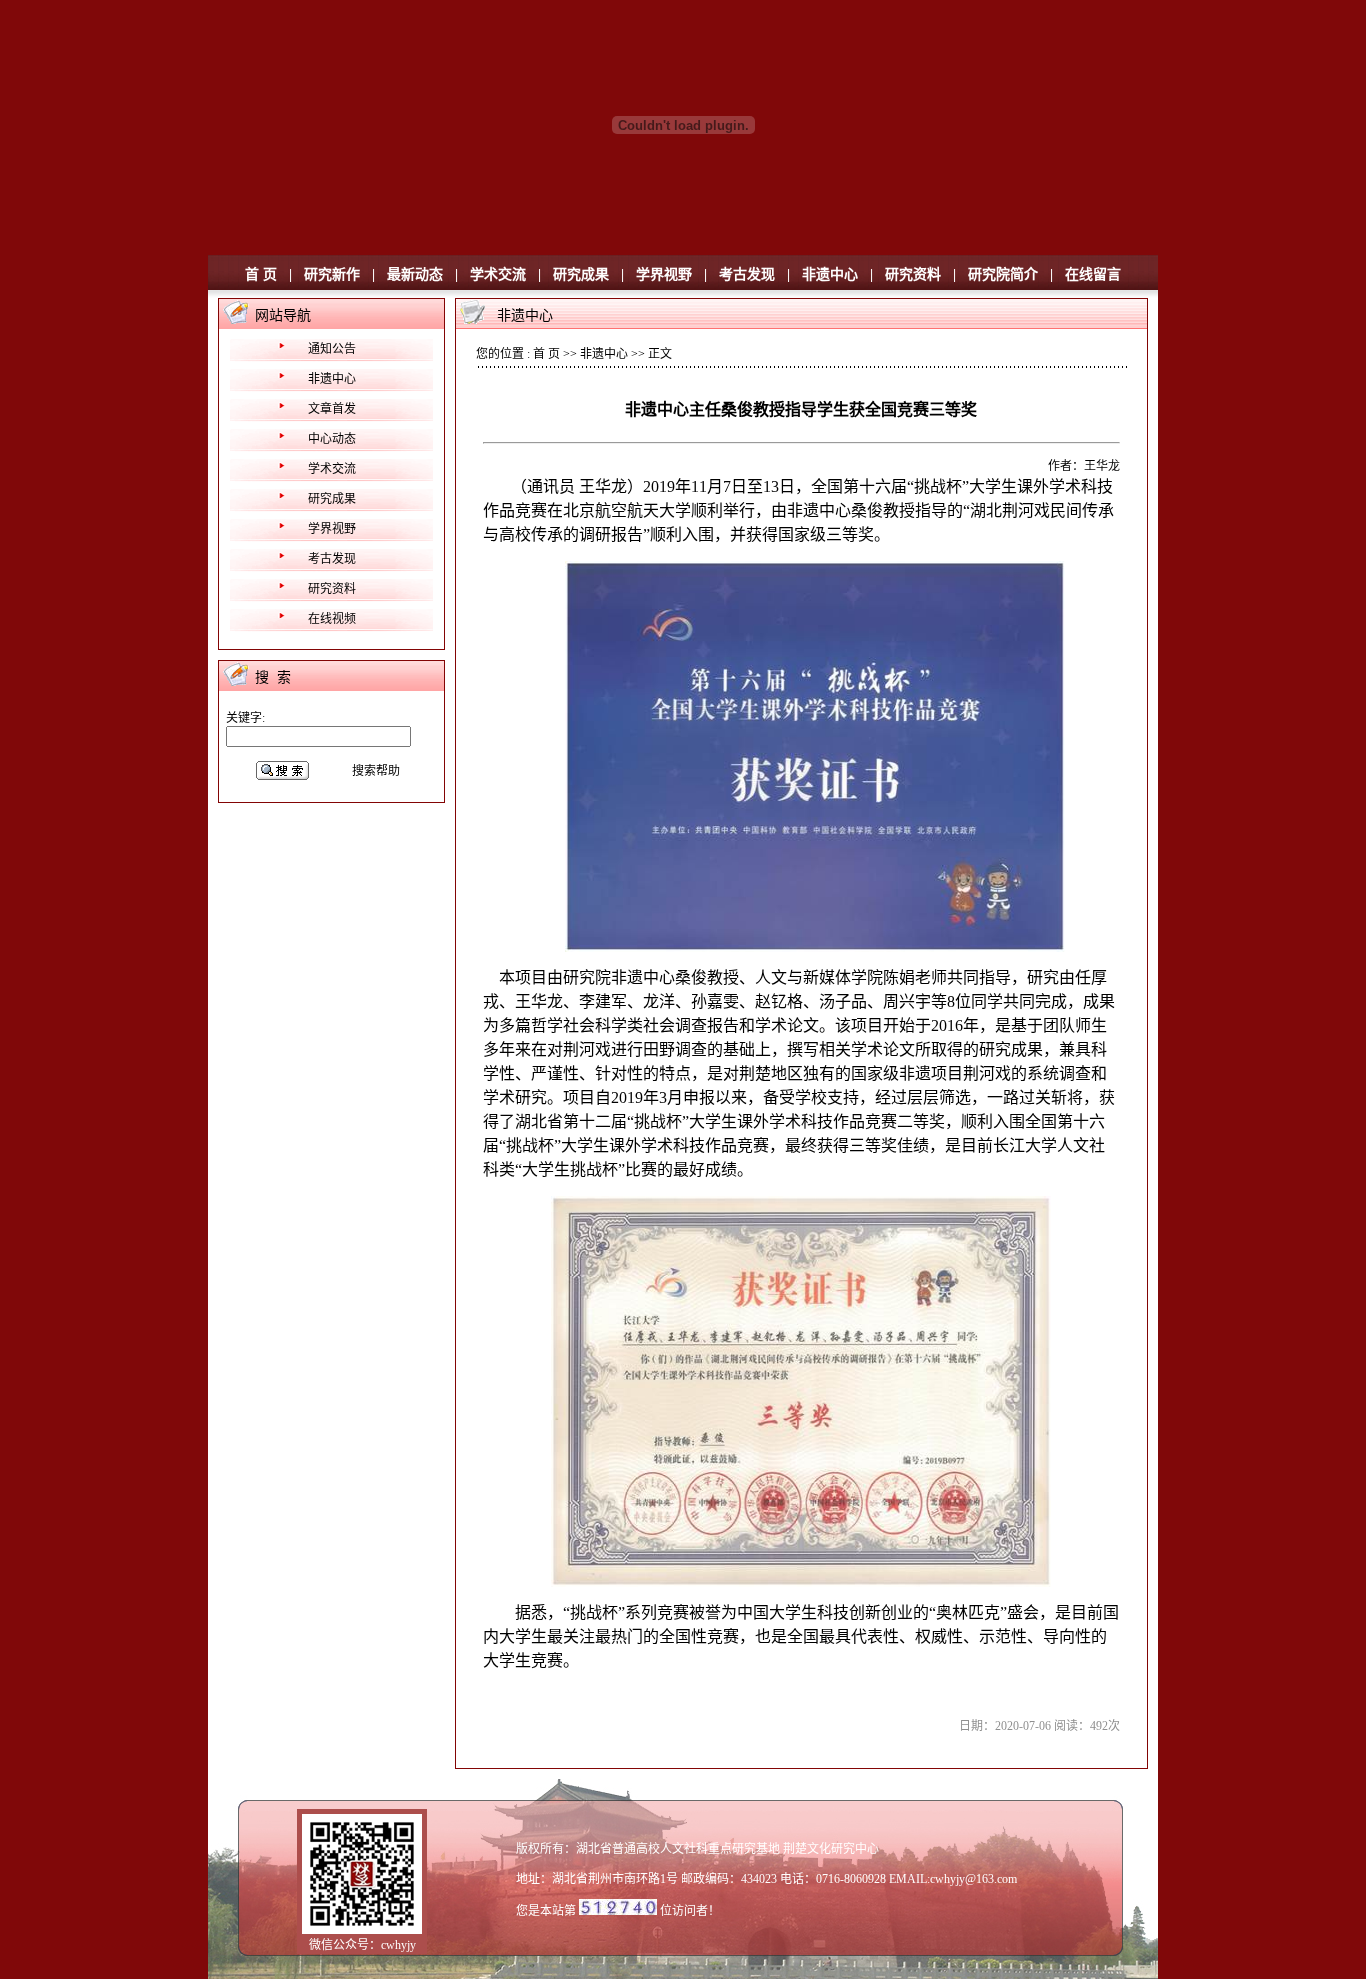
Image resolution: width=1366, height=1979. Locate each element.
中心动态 (332, 439)
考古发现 (747, 274)
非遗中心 (830, 274)
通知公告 (332, 349)
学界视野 (664, 274)
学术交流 (498, 274)
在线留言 (1093, 274)
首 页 (261, 274)
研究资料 (913, 274)
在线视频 (332, 619)
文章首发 (332, 409)
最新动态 (415, 274)
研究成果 (581, 274)
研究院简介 (1003, 274)
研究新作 (332, 274)
